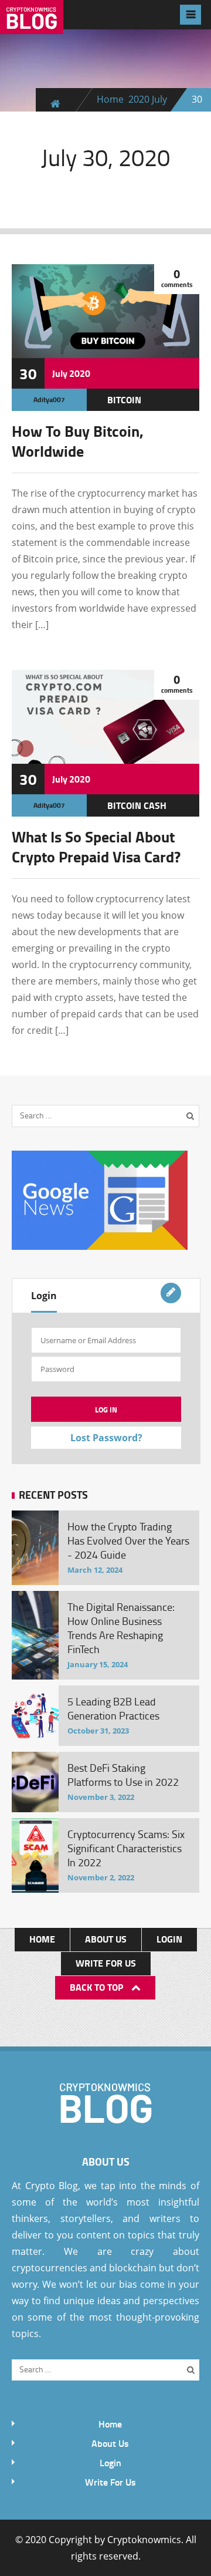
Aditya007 (49, 399)
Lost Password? (106, 1438)
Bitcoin (124, 399)
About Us (106, 1939)
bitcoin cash (137, 805)
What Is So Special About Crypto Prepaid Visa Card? (96, 847)
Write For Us (106, 1963)
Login (44, 1296)
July (159, 99)
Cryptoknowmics (144, 2540)
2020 (139, 99)
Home (110, 99)
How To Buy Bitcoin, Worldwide (78, 441)
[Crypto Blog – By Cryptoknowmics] (32, 25)
